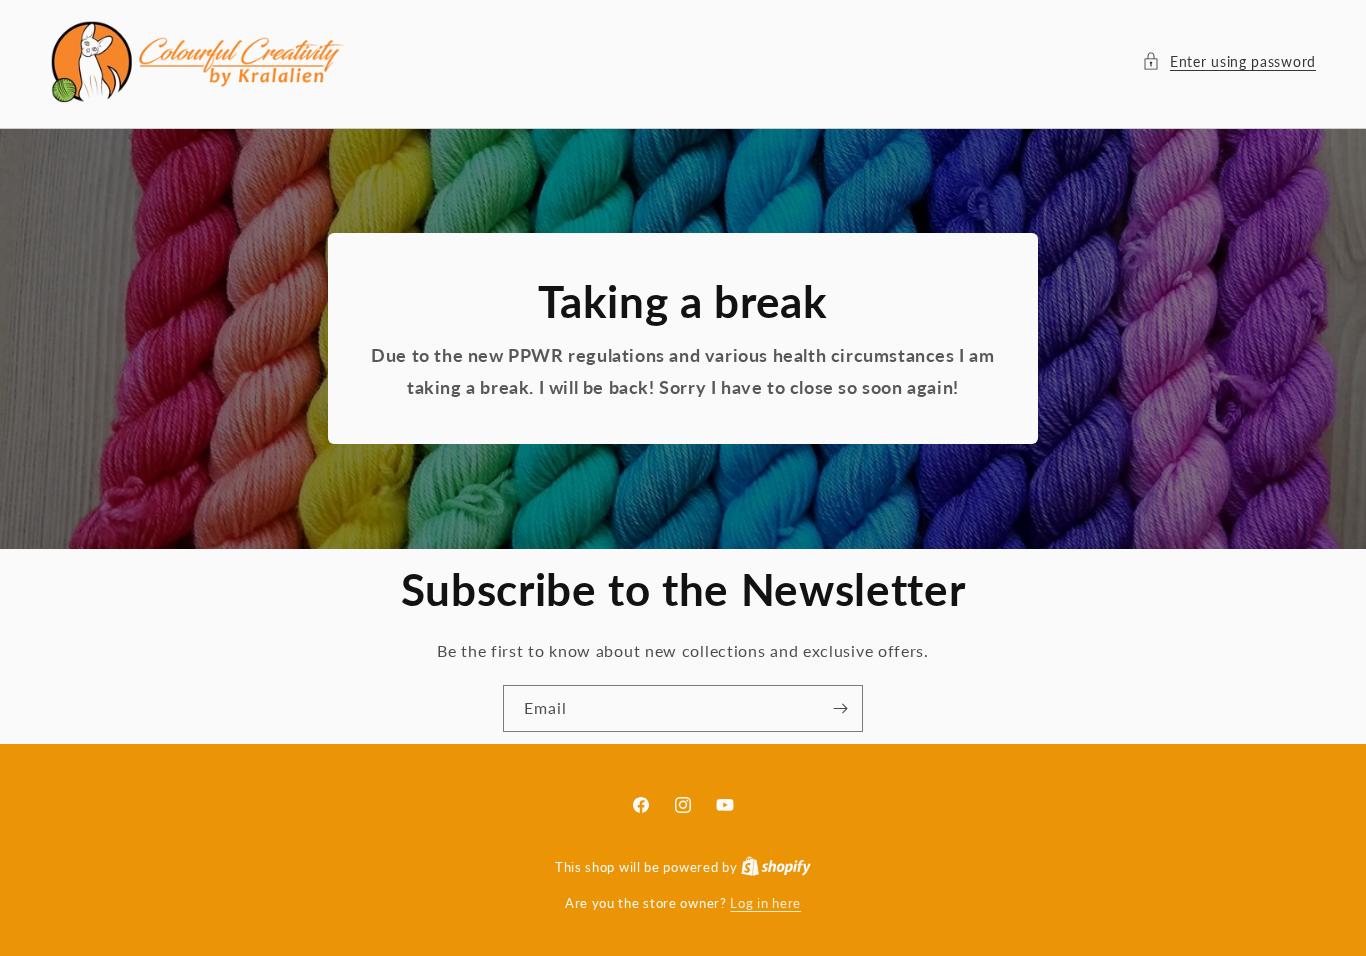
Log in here (765, 903)
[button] (1229, 61)
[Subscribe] (840, 708)
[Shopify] (776, 867)
